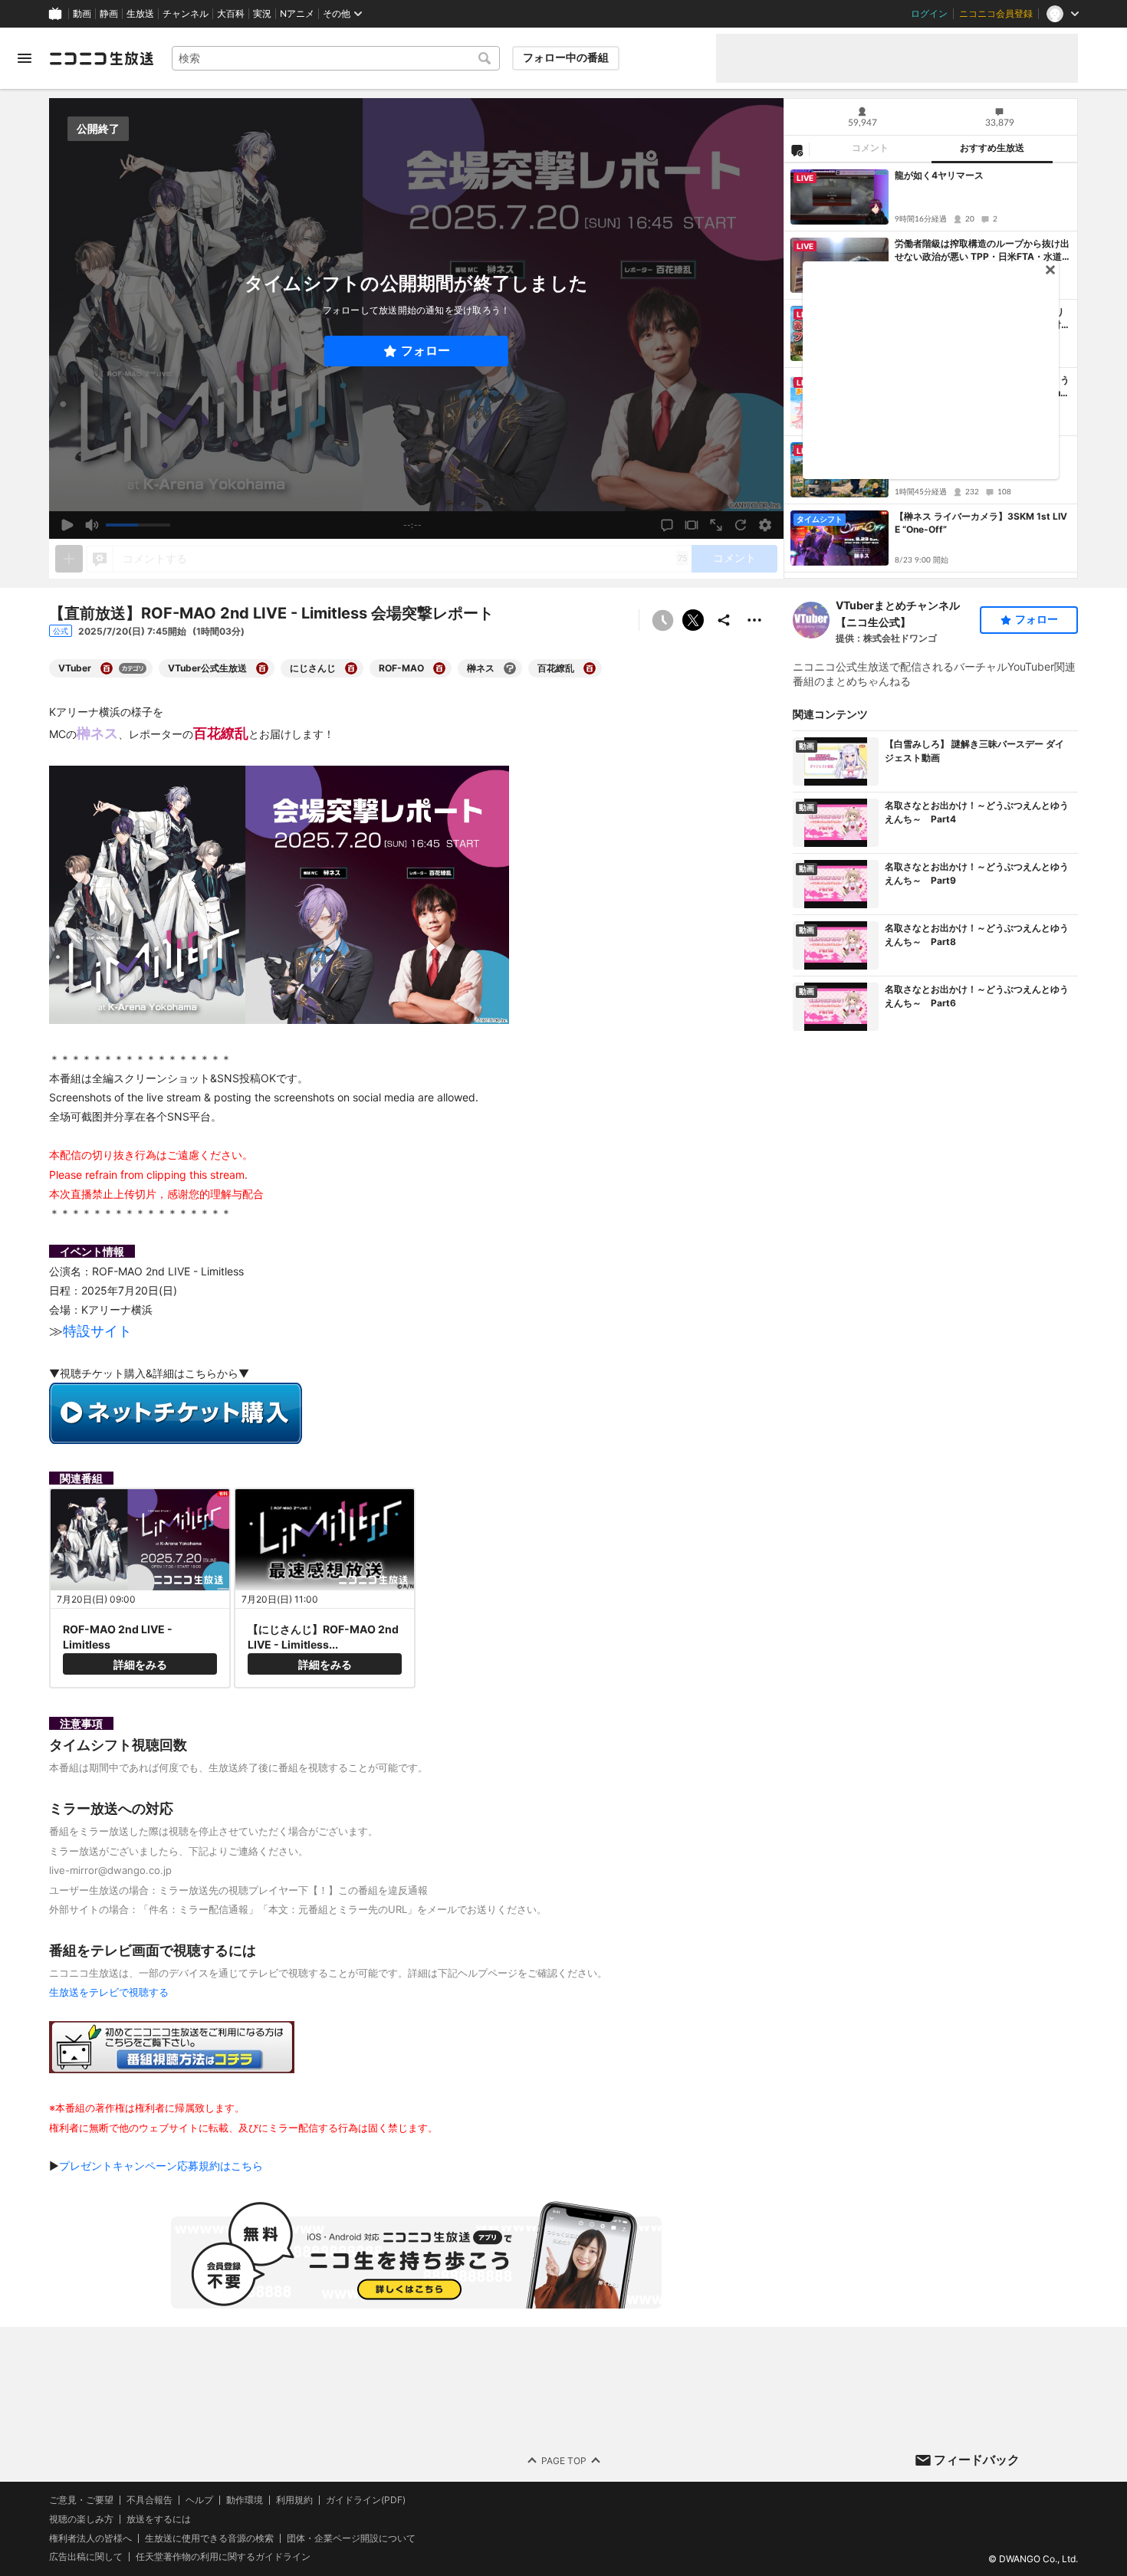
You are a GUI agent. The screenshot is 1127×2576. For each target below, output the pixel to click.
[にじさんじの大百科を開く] (351, 668)
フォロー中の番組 (566, 57)
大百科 (231, 14)
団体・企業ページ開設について (351, 2538)
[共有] (724, 620)
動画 (82, 14)
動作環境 (245, 2500)
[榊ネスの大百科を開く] (510, 668)
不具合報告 (149, 2500)
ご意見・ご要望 (81, 2500)
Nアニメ (297, 14)
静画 (109, 14)
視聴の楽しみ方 (81, 2518)
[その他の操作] (754, 620)
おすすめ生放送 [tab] (992, 148)
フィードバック (977, 2460)
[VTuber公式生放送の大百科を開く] (262, 668)
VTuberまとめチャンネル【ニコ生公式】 (898, 614)
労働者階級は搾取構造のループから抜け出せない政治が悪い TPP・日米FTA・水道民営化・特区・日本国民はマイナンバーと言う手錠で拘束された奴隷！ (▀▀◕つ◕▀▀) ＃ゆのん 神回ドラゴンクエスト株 (983, 251)
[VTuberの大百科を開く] (107, 668)
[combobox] (336, 58)
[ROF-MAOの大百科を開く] (439, 668)
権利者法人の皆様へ (90, 2537)
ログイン (929, 14)
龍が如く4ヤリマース (939, 175)
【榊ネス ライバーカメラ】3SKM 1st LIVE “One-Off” (981, 523)
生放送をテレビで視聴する (109, 1992)
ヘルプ (199, 2500)
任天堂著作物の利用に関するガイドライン (223, 2557)
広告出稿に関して (86, 2556)
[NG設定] (797, 149)
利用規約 (294, 2500)
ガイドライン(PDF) (366, 2500)
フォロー (426, 351)
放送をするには (159, 2519)
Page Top (564, 2460)
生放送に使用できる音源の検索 (209, 2538)
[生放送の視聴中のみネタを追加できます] (69, 559)
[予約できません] (662, 620)
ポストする (693, 620)
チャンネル (186, 14)
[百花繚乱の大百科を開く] (590, 668)
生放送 (140, 14)
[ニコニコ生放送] (101, 58)
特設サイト (97, 1331)
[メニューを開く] (25, 58)
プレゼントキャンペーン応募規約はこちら (161, 2166)
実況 (262, 14)
